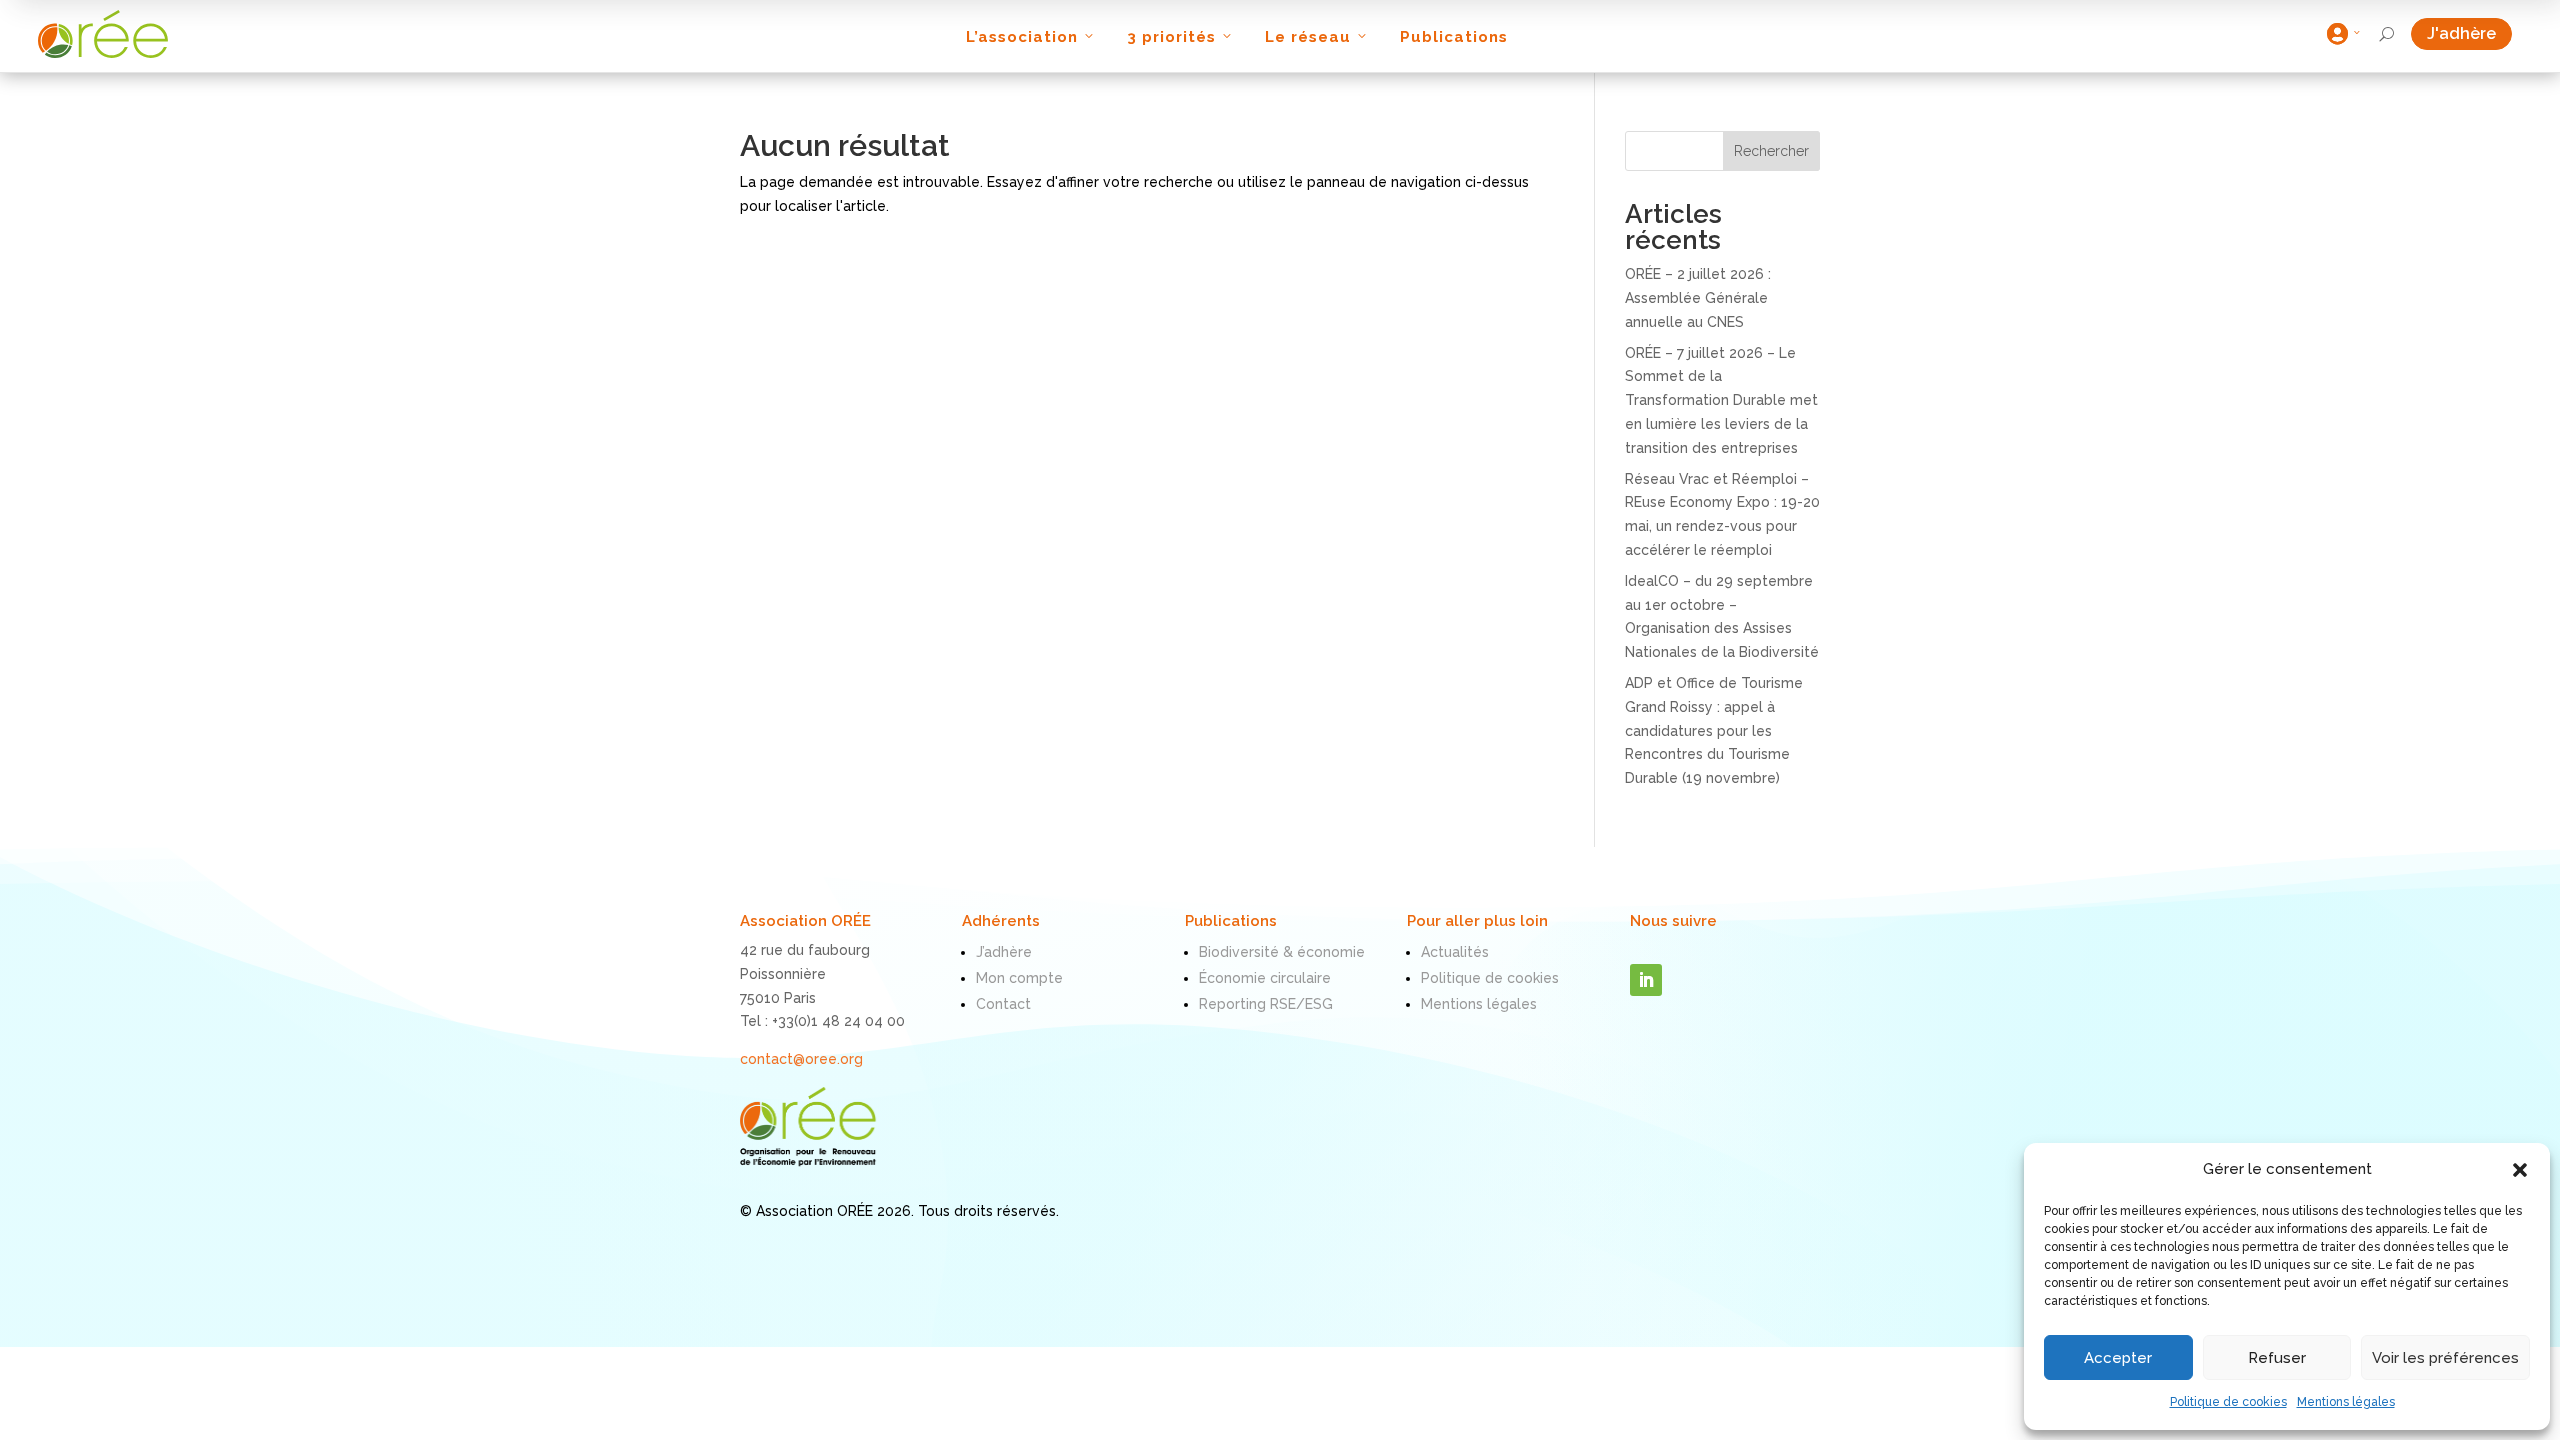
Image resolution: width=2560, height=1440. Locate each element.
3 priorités (1171, 37)
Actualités (1455, 952)
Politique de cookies (2228, 1402)
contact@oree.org (801, 1059)
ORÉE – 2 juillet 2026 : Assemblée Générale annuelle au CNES (1698, 298)
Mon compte (1019, 978)
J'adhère (2469, 33)
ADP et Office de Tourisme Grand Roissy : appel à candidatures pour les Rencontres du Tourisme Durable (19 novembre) (1714, 730)
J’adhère (1004, 952)
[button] (2520, 1170)
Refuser (2277, 1358)
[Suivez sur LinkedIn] (1646, 980)
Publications (1454, 37)
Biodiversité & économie (1282, 952)
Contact (1003, 1004)
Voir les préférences (2445, 1358)
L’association (1022, 37)
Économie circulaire (1265, 978)
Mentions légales (2346, 1402)
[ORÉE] (103, 34)
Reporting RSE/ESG (1266, 1004)
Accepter (2118, 1358)
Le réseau (1308, 37)
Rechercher (1771, 151)
